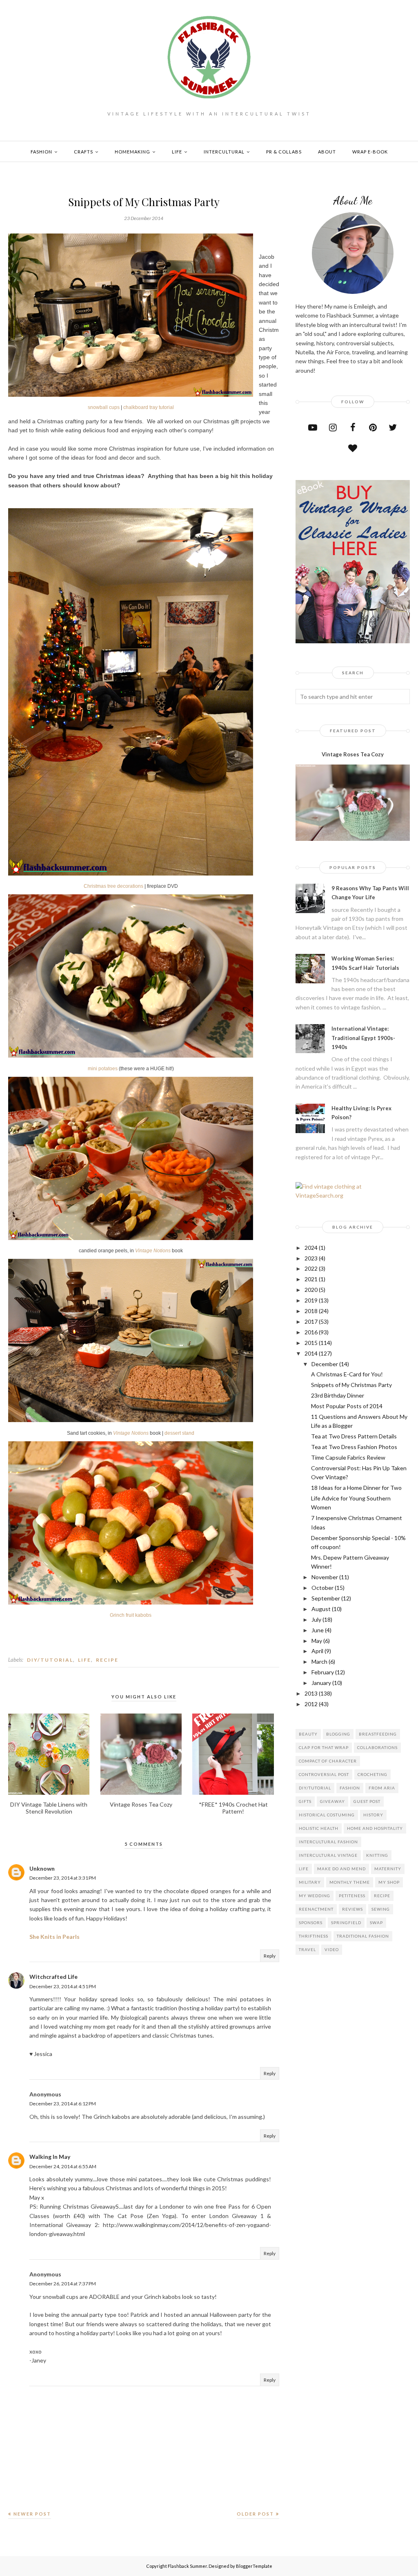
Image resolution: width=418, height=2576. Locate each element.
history (373, 1815)
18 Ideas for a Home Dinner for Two (356, 1488)
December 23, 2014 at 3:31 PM (63, 1878)
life (84, 1660)
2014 (311, 1353)
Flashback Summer (187, 2566)
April (317, 1651)
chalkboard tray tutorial (149, 407)
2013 (311, 1693)
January (321, 1683)
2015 (311, 1343)
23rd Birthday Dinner (338, 1395)
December (325, 1364)
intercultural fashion (328, 1842)
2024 (311, 1248)
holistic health (319, 1828)
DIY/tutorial (50, 1660)
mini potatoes (103, 1069)
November (325, 1577)
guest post (367, 1801)
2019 (311, 1300)
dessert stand (179, 1433)
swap (376, 1923)
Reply (270, 1956)
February (323, 1672)
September (326, 1598)
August (321, 1609)
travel (307, 1949)
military (310, 1882)
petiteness (352, 1896)
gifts (305, 1801)
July (316, 1619)
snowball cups (104, 407)
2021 (311, 1279)
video (332, 1949)
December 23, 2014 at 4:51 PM (63, 1986)
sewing (381, 1909)
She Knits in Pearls (54, 1937)
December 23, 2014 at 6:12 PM (63, 2104)
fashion (350, 1788)
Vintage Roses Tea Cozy (353, 754)
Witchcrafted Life (53, 1977)
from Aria (382, 1788)
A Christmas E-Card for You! (347, 1374)
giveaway (332, 1801)
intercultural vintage (328, 1855)
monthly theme (350, 1882)
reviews (352, 1909)
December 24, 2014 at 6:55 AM (63, 2166)
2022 (311, 1268)
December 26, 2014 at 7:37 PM (63, 2284)
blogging (338, 1734)
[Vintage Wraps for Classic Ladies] (353, 641)
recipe (107, 1660)
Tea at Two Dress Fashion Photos (354, 1447)
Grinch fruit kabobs (131, 1615)
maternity (388, 1869)
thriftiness (313, 1936)
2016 (311, 1332)
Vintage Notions (153, 1251)
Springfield (346, 1923)
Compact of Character (328, 1761)
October (322, 1588)
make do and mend (341, 1869)
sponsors (311, 1923)
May (317, 1641)
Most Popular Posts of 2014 (347, 1406)
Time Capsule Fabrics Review (348, 1457)
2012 (311, 1704)
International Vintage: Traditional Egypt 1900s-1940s (363, 1038)
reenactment (316, 1909)
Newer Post (32, 2514)
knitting (377, 1855)
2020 (311, 1290)
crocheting (372, 1774)
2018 (311, 1311)
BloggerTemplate (254, 2566)
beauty (308, 1734)
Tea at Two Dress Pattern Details (354, 1436)
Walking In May (50, 2157)
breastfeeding (378, 1734)
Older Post (255, 2514)
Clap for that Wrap (324, 1747)
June (318, 1630)
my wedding (315, 1896)
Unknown (42, 1868)
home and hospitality (375, 1828)
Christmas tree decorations (113, 886)
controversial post (324, 1774)
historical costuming (327, 1815)
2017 (311, 1321)
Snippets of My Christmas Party (351, 1385)
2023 (311, 1258)
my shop (389, 1882)
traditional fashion (363, 1936)
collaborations (377, 1747)
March (319, 1661)
